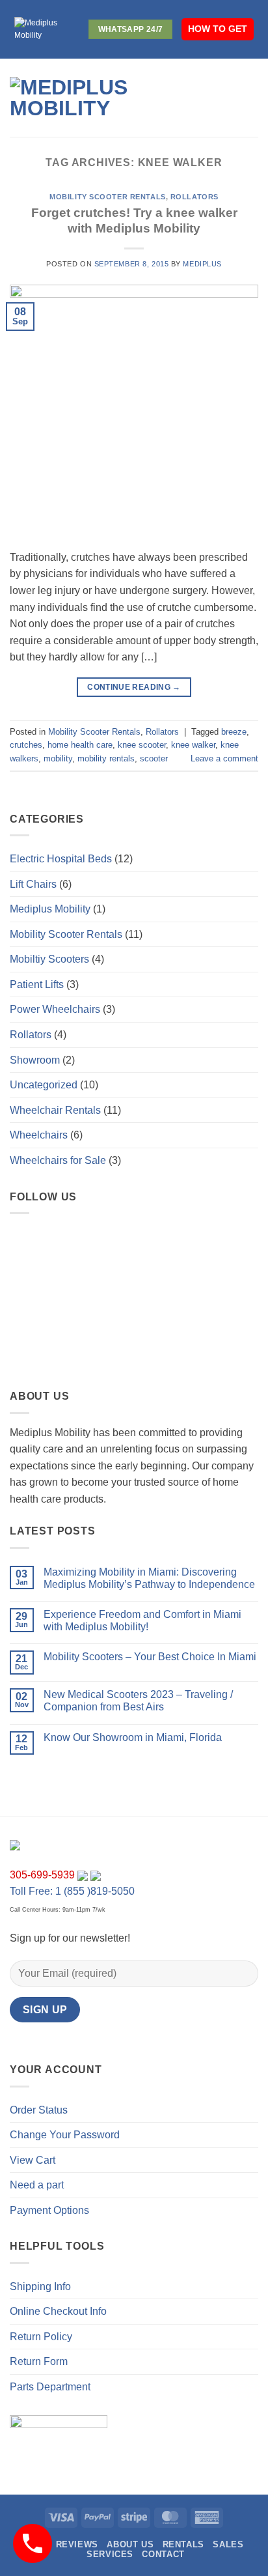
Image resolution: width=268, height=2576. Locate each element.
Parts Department (50, 2387)
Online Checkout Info (58, 2311)
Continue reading (134, 687)
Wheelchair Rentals (55, 1110)
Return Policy (41, 2337)
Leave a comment (224, 758)
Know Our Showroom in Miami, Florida (133, 1737)
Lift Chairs (33, 884)
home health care (80, 745)
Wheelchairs (39, 1135)
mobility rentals (106, 758)
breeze (234, 732)
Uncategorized (44, 1085)
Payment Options (49, 2210)
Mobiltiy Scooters (49, 959)
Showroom (35, 1060)
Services (110, 2554)
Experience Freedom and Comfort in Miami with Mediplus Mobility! (142, 1621)
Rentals (183, 2544)
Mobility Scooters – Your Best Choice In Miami (150, 1657)
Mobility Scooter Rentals (107, 197)
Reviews (77, 2544)
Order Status (39, 2110)
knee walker (193, 745)
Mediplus (202, 264)
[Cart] (252, 98)
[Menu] (202, 97)
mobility (58, 758)
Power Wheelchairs (55, 1009)
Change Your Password (65, 2135)
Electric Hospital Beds (61, 859)
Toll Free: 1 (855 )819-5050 (72, 1891)
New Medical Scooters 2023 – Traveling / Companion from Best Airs (138, 1701)
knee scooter (142, 745)
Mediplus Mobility (50, 909)
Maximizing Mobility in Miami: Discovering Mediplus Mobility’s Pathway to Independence (149, 1578)
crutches (26, 745)
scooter (154, 758)
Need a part (37, 2185)
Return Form (39, 2361)
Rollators (194, 197)
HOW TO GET (218, 29)
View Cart (33, 2160)
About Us (130, 2544)
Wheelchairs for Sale (58, 1160)
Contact (163, 2554)
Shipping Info (40, 2286)
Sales (228, 2544)
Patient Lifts (37, 984)
